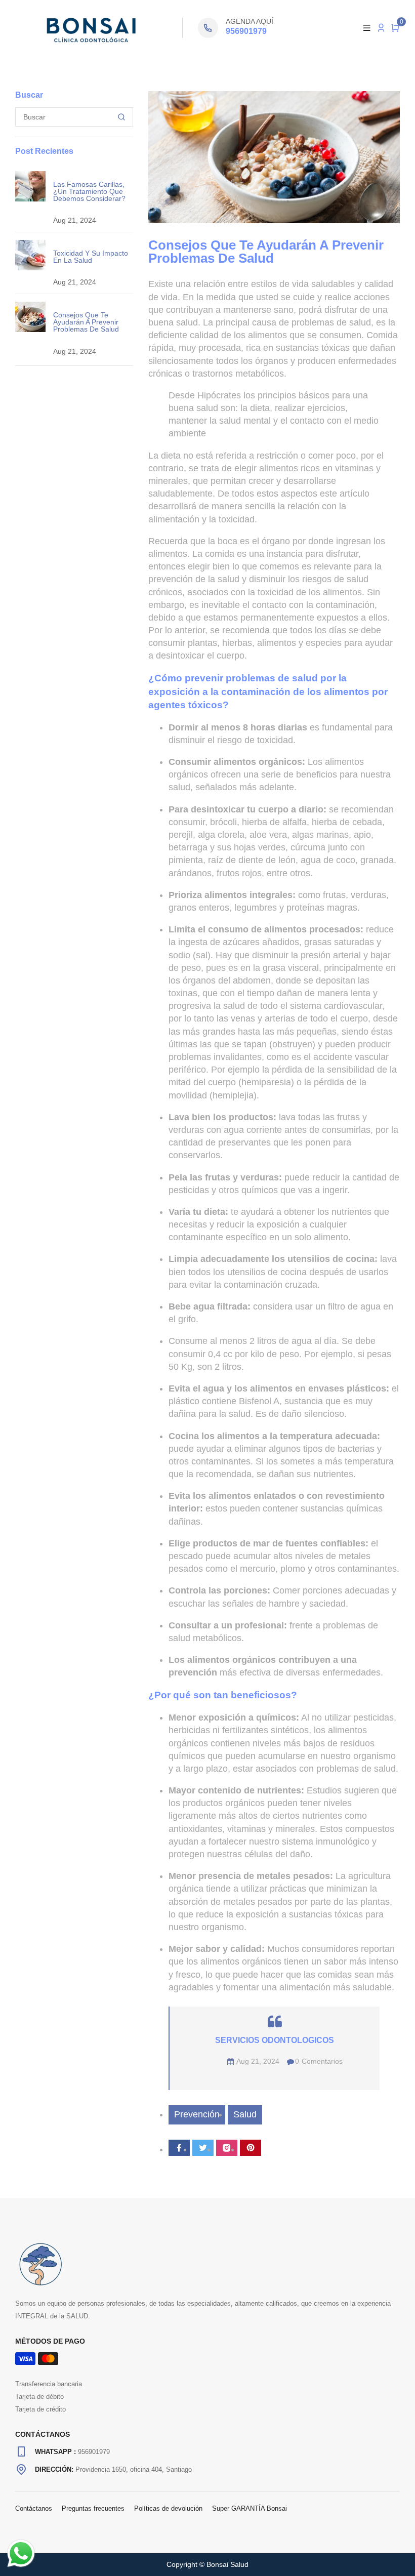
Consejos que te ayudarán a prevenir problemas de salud (86, 322)
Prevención (197, 2114)
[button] (395, 28)
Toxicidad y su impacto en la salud (91, 257)
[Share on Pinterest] (251, 2148)
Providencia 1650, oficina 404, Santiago (134, 2469)
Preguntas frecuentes (93, 2508)
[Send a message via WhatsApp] (21, 2553)
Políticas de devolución (168, 2508)
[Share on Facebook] (179, 2148)
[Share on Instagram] (227, 2148)
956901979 (246, 31)
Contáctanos (34, 2508)
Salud (245, 2114)
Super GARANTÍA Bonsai (250, 2508)
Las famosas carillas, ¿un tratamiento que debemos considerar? (89, 191)
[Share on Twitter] (203, 2148)
